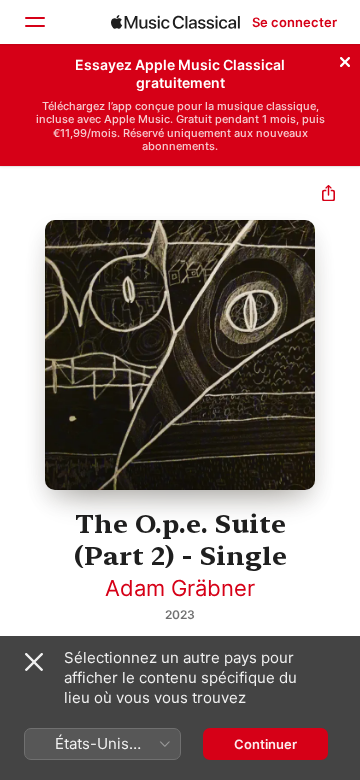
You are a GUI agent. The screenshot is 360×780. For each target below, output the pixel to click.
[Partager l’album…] (328, 195)
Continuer (265, 744)
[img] (175, 22)
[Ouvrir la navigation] (34, 22)
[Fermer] (345, 59)
